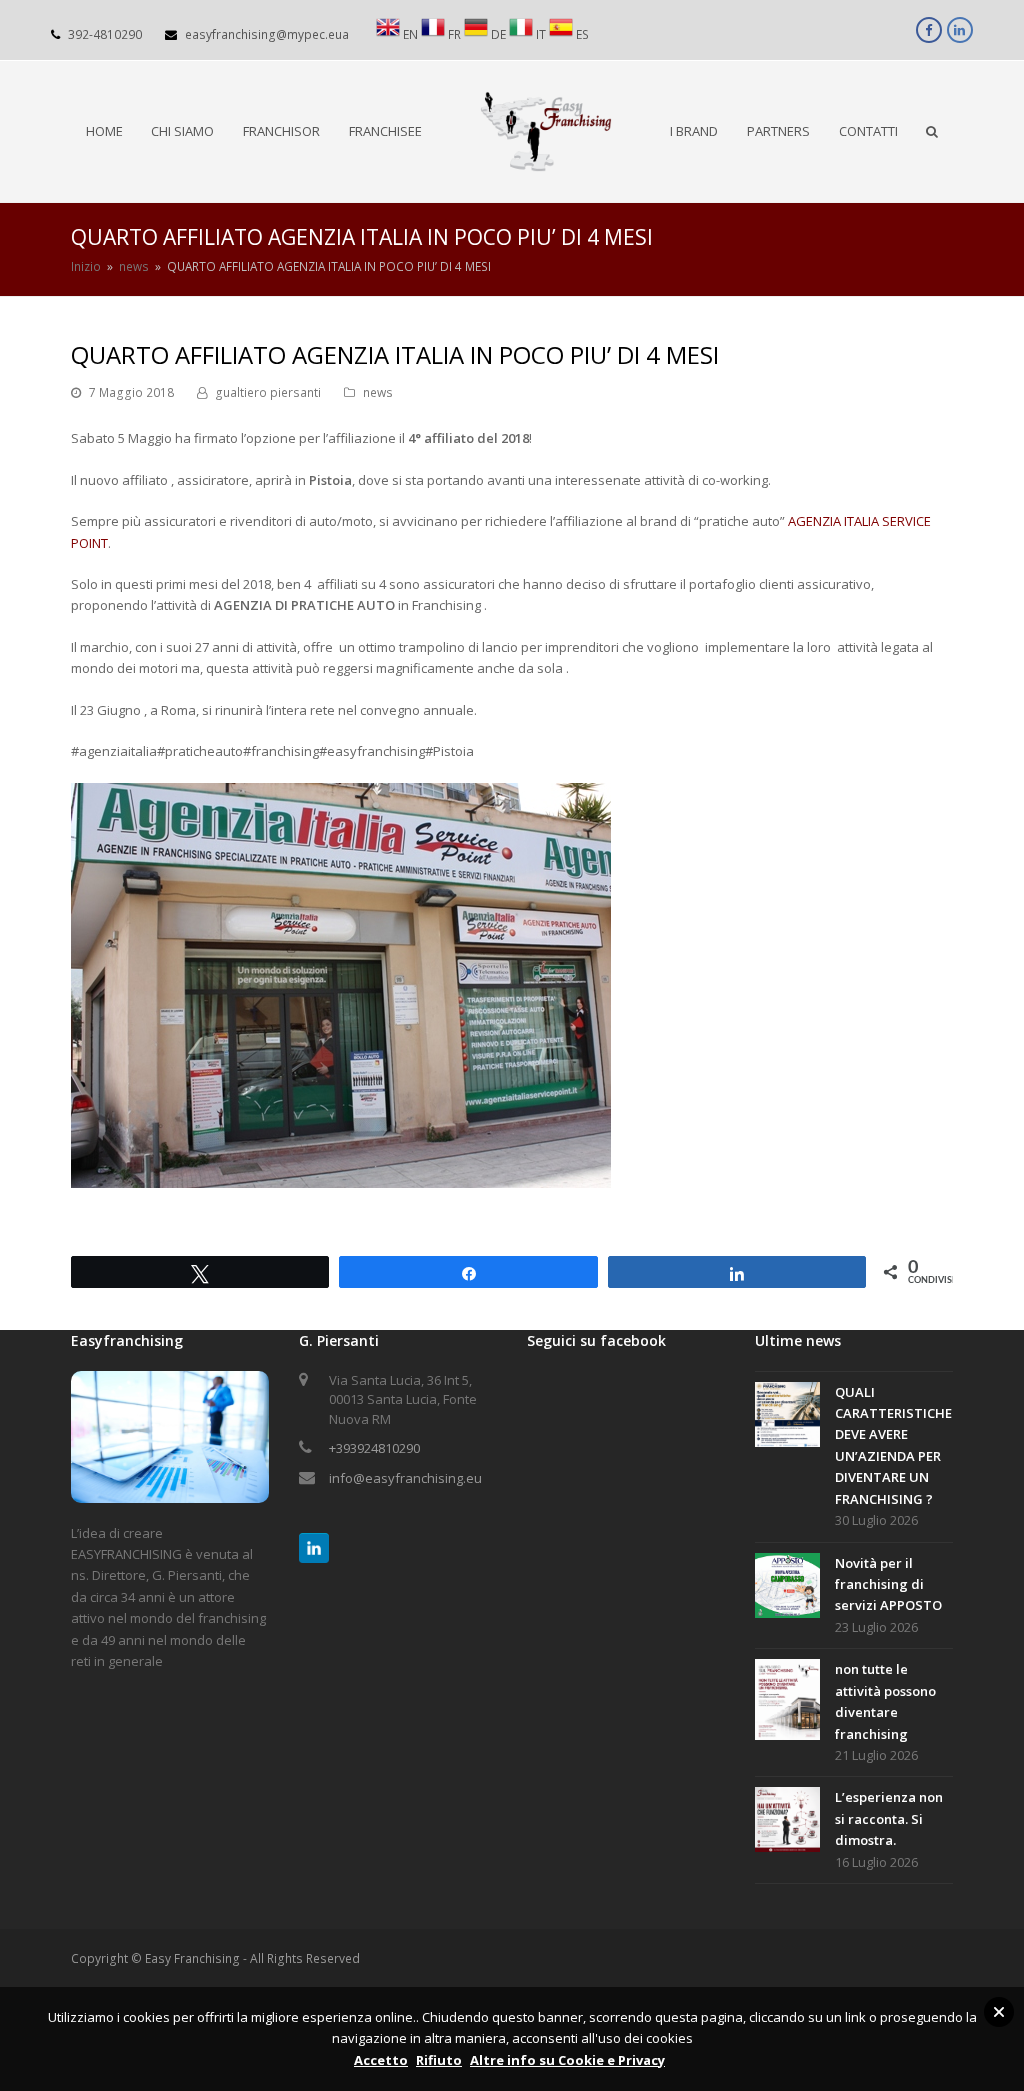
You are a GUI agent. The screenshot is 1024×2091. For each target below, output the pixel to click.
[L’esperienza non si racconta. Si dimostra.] (787, 1822)
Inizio (86, 266)
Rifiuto (439, 2060)
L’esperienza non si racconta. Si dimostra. (889, 1818)
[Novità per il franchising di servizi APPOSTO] (787, 1588)
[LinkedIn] (314, 1548)
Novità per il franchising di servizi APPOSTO (888, 1584)
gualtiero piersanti (268, 392)
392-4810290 (105, 34)
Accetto (381, 2060)
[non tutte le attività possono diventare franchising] (787, 1703)
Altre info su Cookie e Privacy (567, 2060)
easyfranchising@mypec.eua (267, 34)
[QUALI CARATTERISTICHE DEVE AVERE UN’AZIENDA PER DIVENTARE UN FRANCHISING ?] (787, 1417)
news (378, 392)
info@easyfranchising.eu (405, 1478)
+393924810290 (374, 1448)
